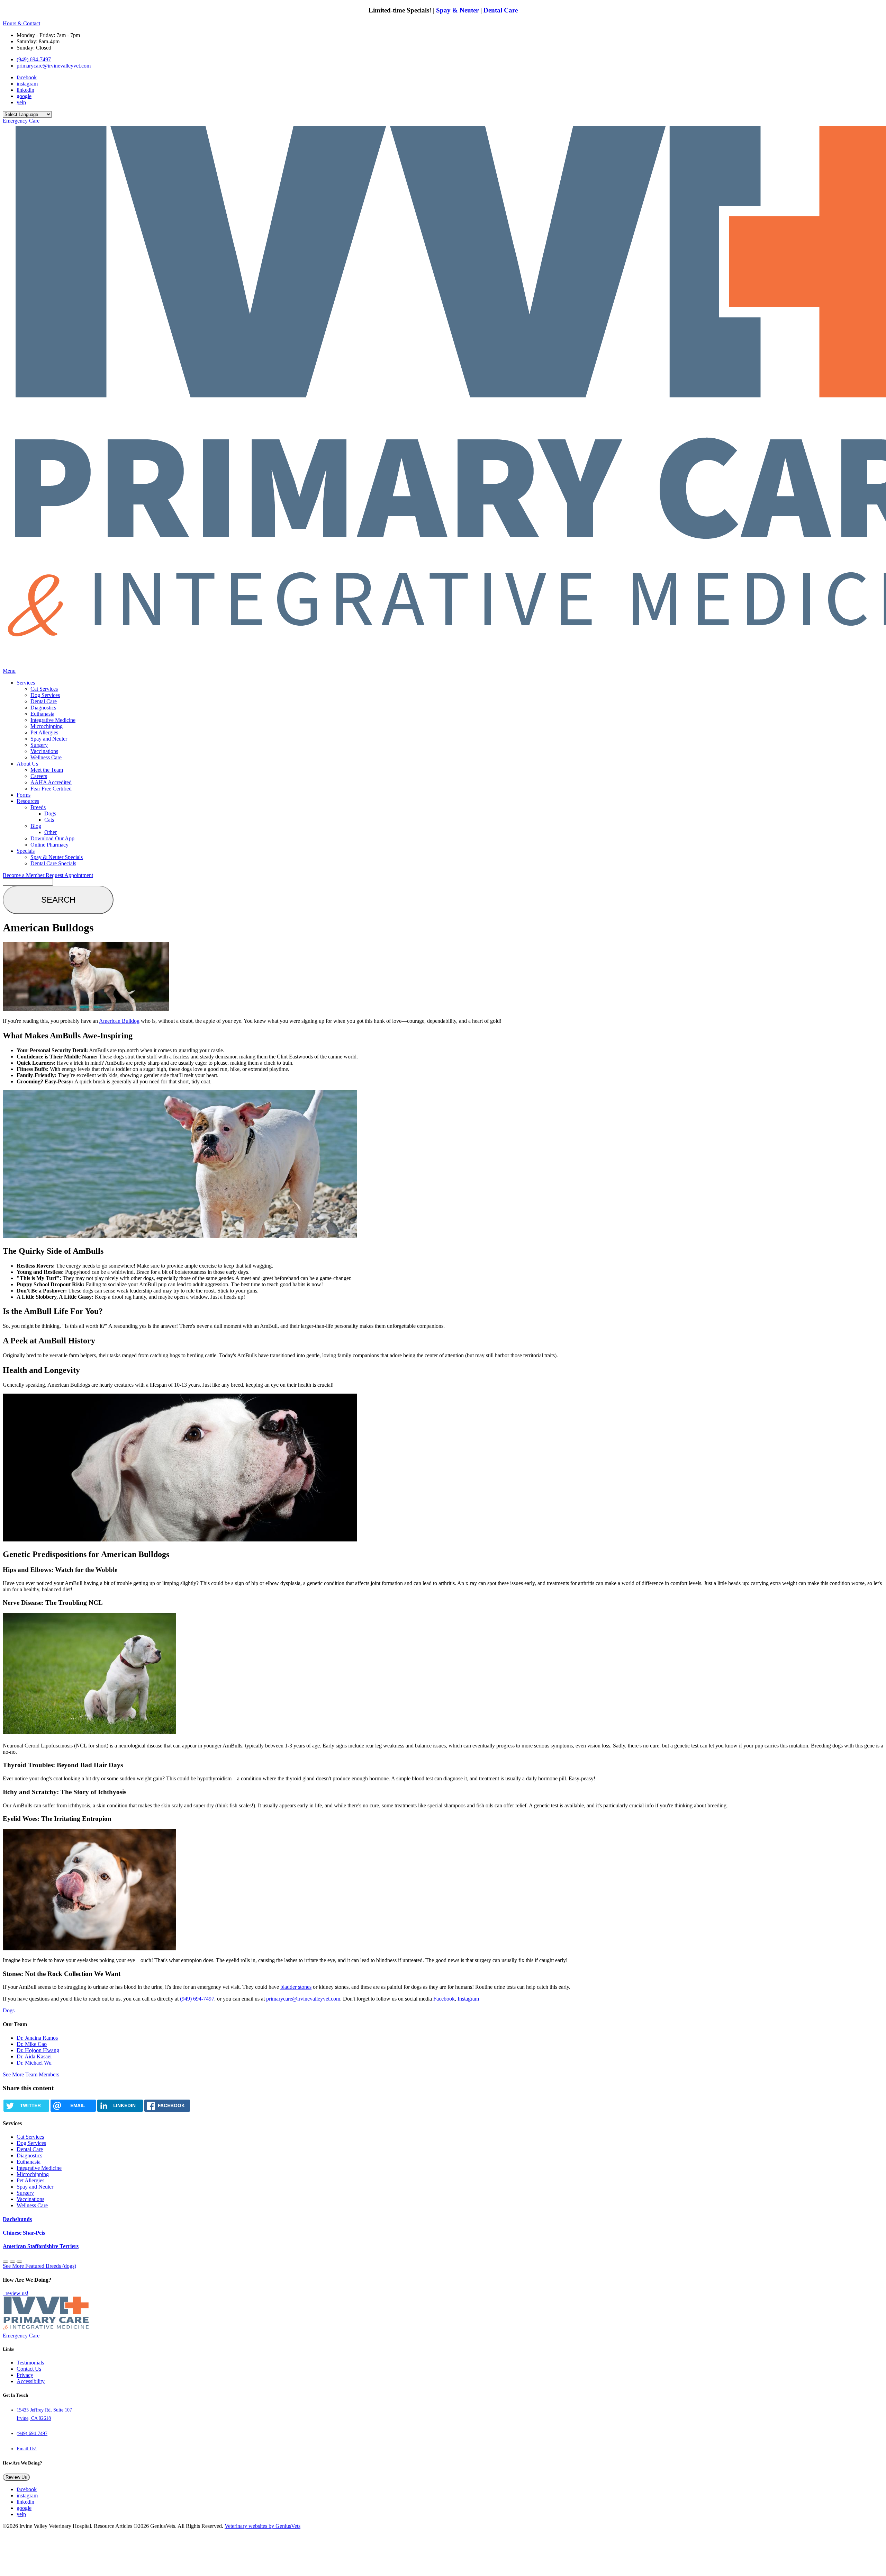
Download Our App (52, 838)
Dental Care (501, 10)
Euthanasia (42, 714)
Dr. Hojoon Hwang (38, 2050)
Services (26, 683)
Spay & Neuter (457, 10)
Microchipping (47, 726)
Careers (39, 776)
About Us (27, 764)
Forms (24, 795)
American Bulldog (119, 1021)
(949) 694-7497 (34, 59)
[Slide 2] (19, 2262)
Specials (26, 851)
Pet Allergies (44, 732)
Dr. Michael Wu (34, 2063)
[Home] (46, 2329)
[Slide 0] (6, 2262)
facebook (27, 77)
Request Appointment (69, 875)
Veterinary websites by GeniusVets (263, 2526)
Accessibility (31, 2381)
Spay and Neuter (49, 739)
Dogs (50, 813)
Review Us (16, 2477)
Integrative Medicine (53, 720)
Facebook (444, 1999)
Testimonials (30, 2363)
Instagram (468, 1999)
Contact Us (29, 2369)
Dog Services (45, 695)
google (24, 96)
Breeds (38, 807)
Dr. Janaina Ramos (37, 2038)
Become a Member (24, 875)
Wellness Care (46, 757)
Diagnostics (43, 708)
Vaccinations (44, 751)
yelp (21, 102)
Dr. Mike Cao (32, 2044)
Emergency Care (21, 121)
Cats (49, 820)
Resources (28, 801)
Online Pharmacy (49, 845)
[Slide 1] (12, 2262)
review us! (16, 2293)
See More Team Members (31, 2074)
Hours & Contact (21, 23)
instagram (27, 84)
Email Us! (27, 2449)
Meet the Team (47, 770)
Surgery (39, 745)
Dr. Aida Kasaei (34, 2056)
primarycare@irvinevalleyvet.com (54, 66)
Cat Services (44, 689)
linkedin (25, 90)
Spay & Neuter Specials (57, 857)
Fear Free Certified (51, 789)
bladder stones (296, 1987)
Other (51, 832)
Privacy (25, 2375)
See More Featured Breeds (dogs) (39, 2266)
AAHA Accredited (51, 782)
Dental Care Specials (53, 863)
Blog (36, 826)
